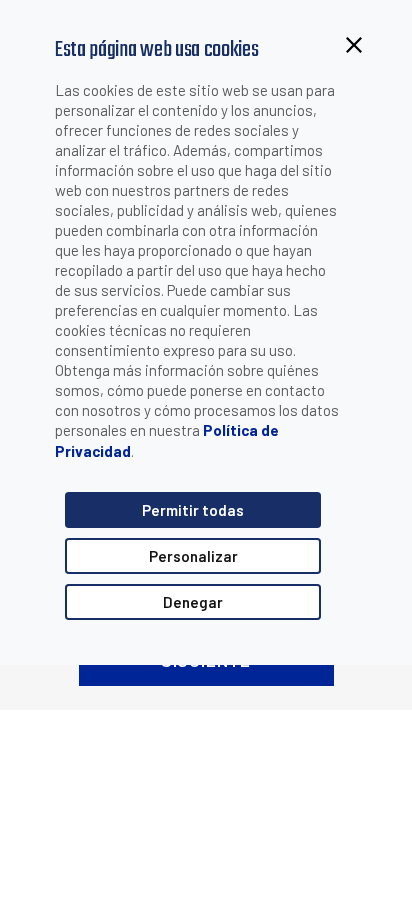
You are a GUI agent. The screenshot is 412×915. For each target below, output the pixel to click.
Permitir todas (193, 510)
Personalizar (193, 556)
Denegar (193, 602)
